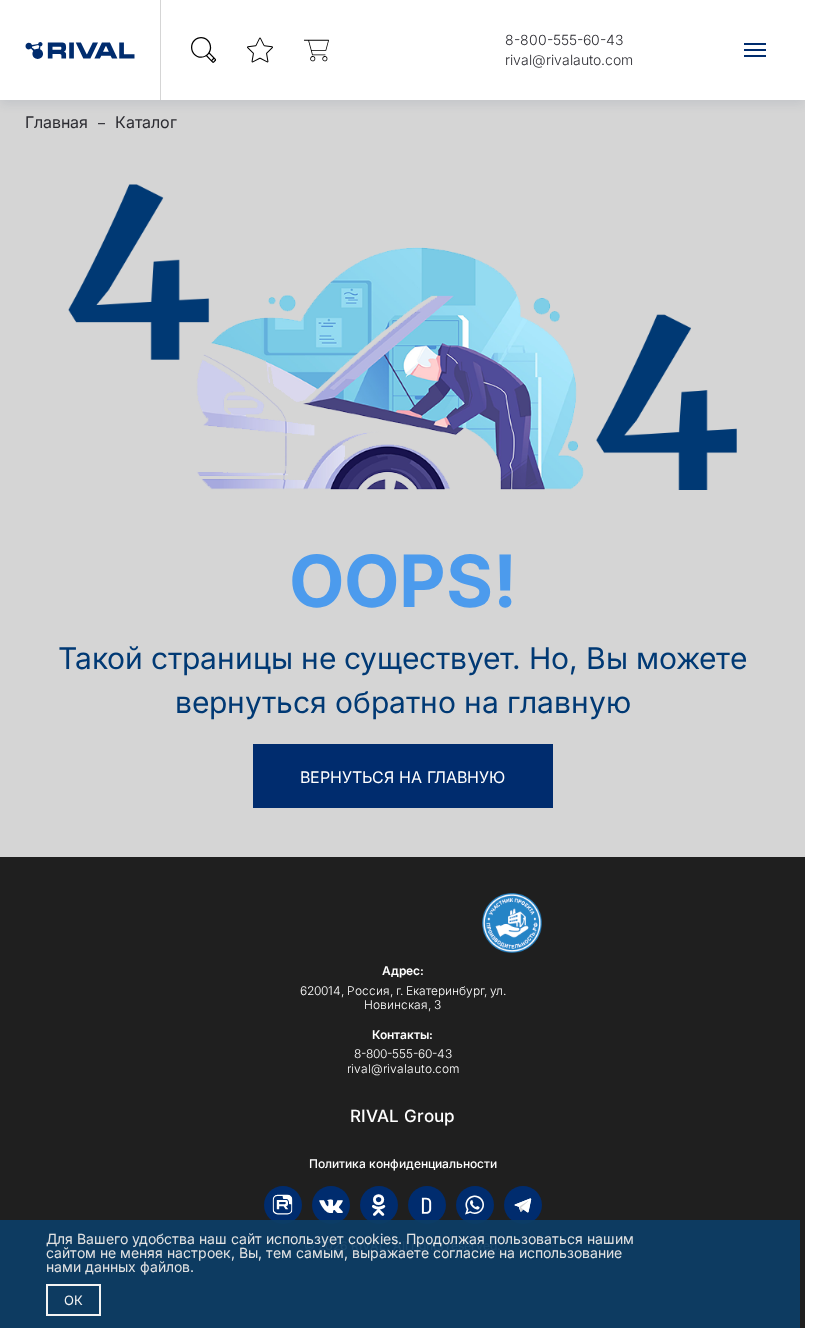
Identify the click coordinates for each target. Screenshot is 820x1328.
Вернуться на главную (402, 777)
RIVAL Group (402, 1116)
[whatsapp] (475, 1205)
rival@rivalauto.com (569, 59)
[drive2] (427, 1205)
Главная (56, 122)
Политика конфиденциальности (403, 1164)
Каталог (146, 122)
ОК (73, 1300)
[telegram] (523, 1205)
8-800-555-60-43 (564, 39)
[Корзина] (316, 50)
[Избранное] (260, 50)
